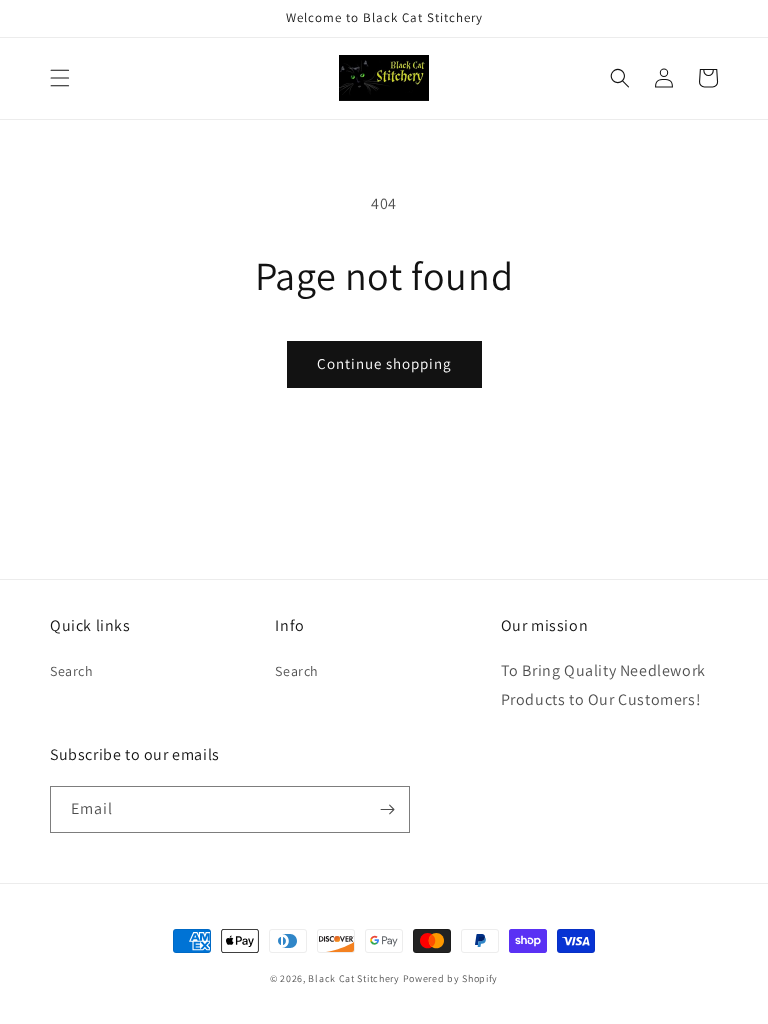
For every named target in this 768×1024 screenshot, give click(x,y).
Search (72, 671)
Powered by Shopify (451, 978)
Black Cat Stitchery (353, 978)
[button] (60, 78)
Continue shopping (384, 363)
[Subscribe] (387, 809)
